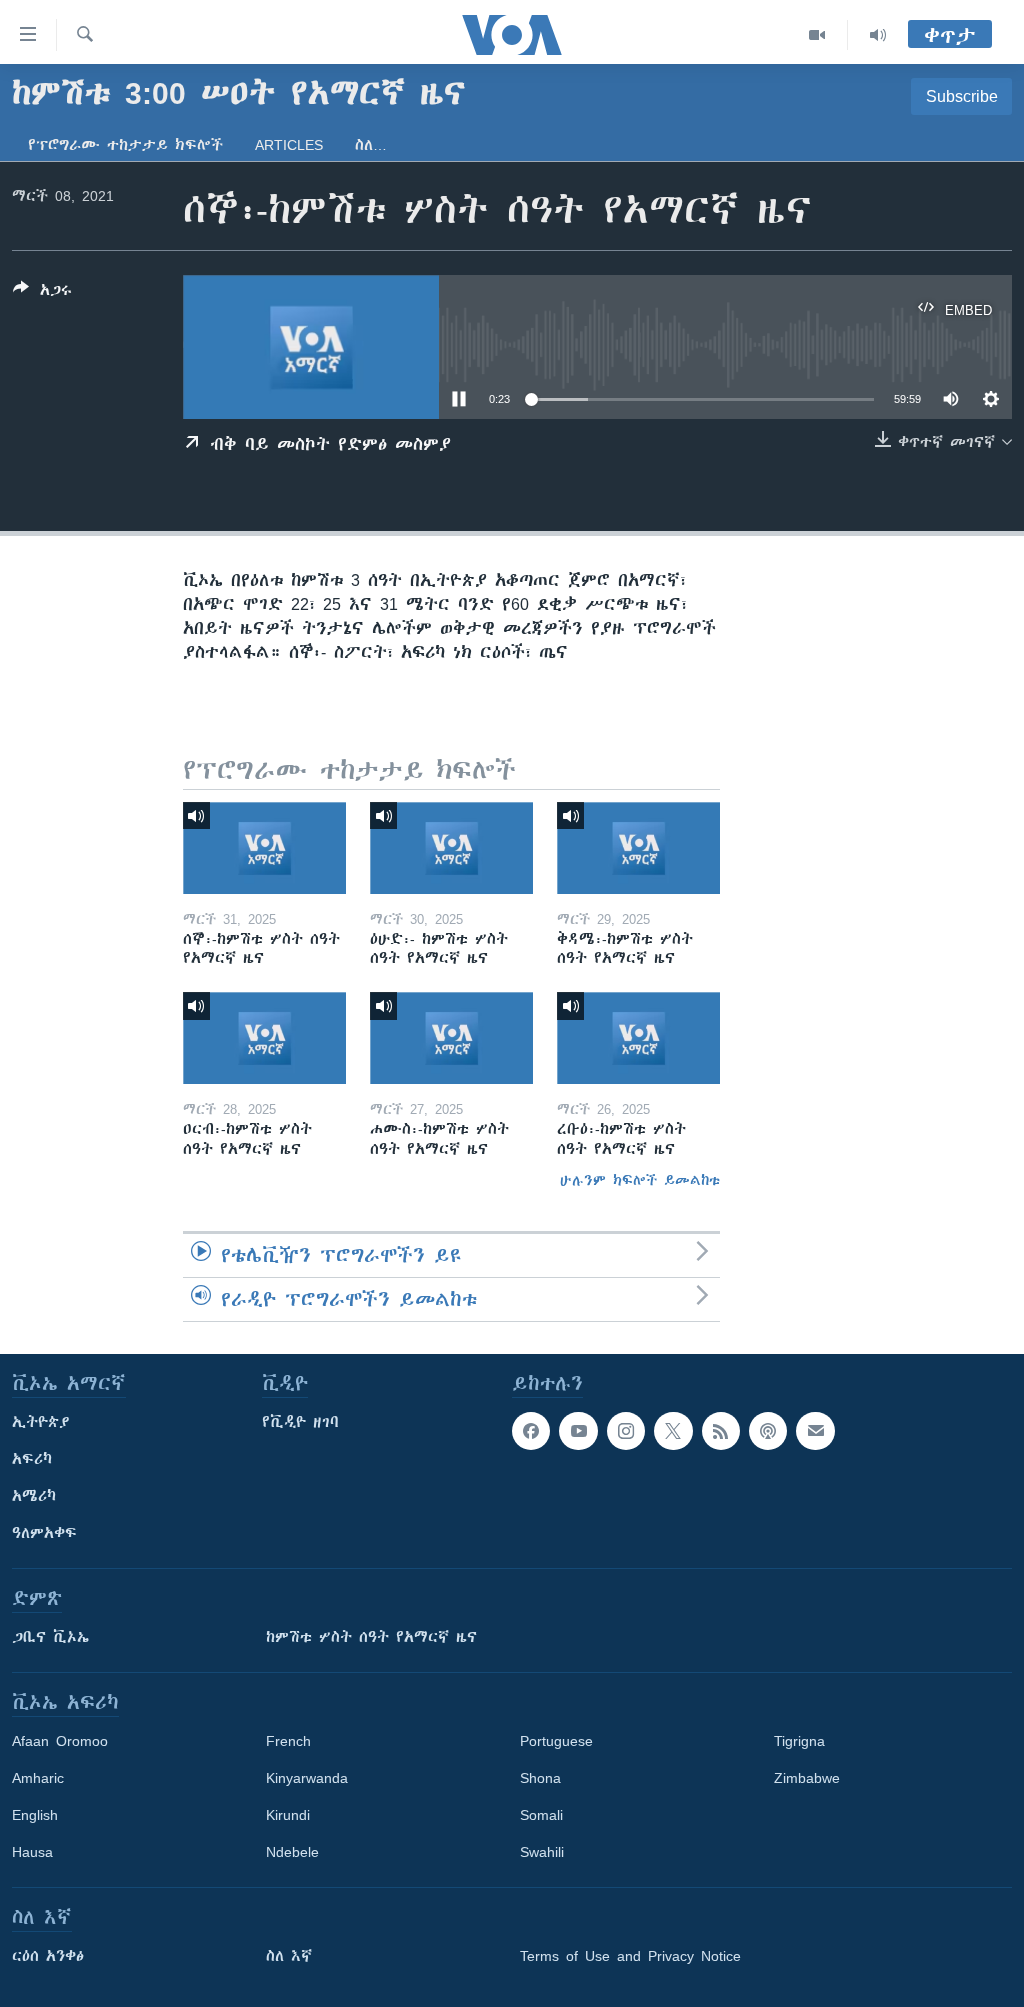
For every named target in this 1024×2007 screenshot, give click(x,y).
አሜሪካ (34, 1496)
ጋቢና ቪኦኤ (50, 1637)
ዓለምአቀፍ (44, 1533)
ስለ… (371, 145)
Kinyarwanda (307, 1778)
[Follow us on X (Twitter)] (673, 1431)
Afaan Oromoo (60, 1741)
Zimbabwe (807, 1778)
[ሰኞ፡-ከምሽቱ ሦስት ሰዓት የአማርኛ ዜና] (264, 848)
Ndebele (292, 1852)
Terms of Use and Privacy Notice (630, 1956)
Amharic (38, 1778)
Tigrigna (799, 1741)
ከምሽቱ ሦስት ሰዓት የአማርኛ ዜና (371, 1637)
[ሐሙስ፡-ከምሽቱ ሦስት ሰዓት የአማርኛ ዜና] (451, 1038)
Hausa (32, 1852)
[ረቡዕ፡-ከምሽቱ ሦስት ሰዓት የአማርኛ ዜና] (638, 1038)
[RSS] (721, 1431)
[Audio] (878, 35)
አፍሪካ (32, 1459)
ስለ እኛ (289, 1956)
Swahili (542, 1852)
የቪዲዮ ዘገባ (300, 1422)
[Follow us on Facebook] (531, 1431)
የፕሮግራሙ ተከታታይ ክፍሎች (125, 145)
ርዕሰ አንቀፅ (48, 1956)
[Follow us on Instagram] (626, 1431)
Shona (540, 1778)
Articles (289, 145)
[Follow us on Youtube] (578, 1431)
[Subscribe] (815, 1431)
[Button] (42, 293)
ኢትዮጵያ (41, 1422)
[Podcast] (768, 1431)
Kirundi (288, 1815)
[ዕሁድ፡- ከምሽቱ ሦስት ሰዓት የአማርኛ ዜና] (451, 848)
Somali (541, 1815)
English (35, 1815)
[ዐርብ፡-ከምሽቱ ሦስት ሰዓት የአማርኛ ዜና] (264, 1038)
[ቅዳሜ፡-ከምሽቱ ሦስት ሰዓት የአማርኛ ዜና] (638, 848)
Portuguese (556, 1741)
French (288, 1741)
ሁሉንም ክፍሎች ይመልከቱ (640, 1180)
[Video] (817, 35)
